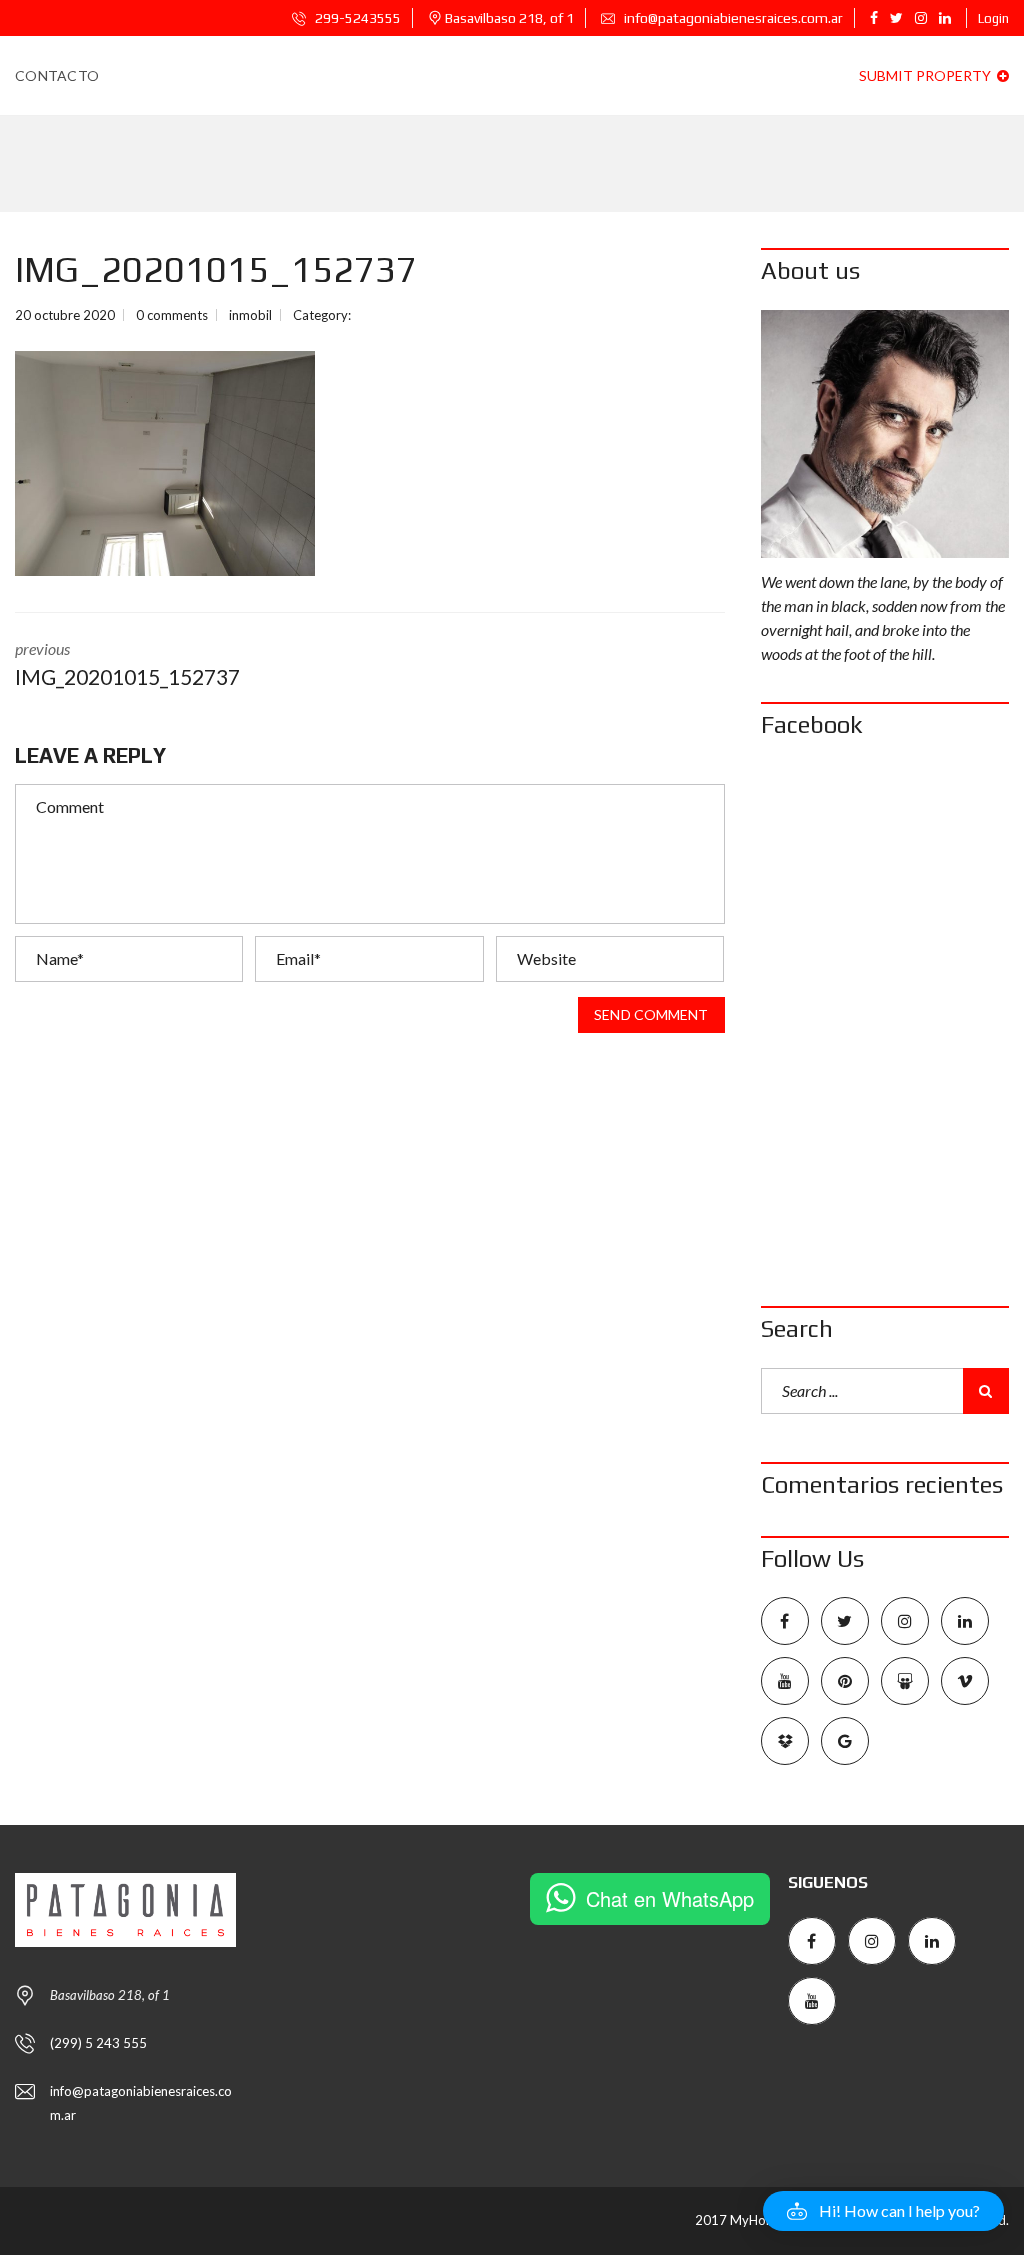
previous (127, 664)
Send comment (651, 1014)
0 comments (172, 315)
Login (993, 18)
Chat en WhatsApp (670, 1898)
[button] (883, 2211)
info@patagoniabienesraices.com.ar (732, 18)
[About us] (885, 434)
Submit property (926, 75)
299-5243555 (356, 18)
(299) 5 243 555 (98, 2043)
